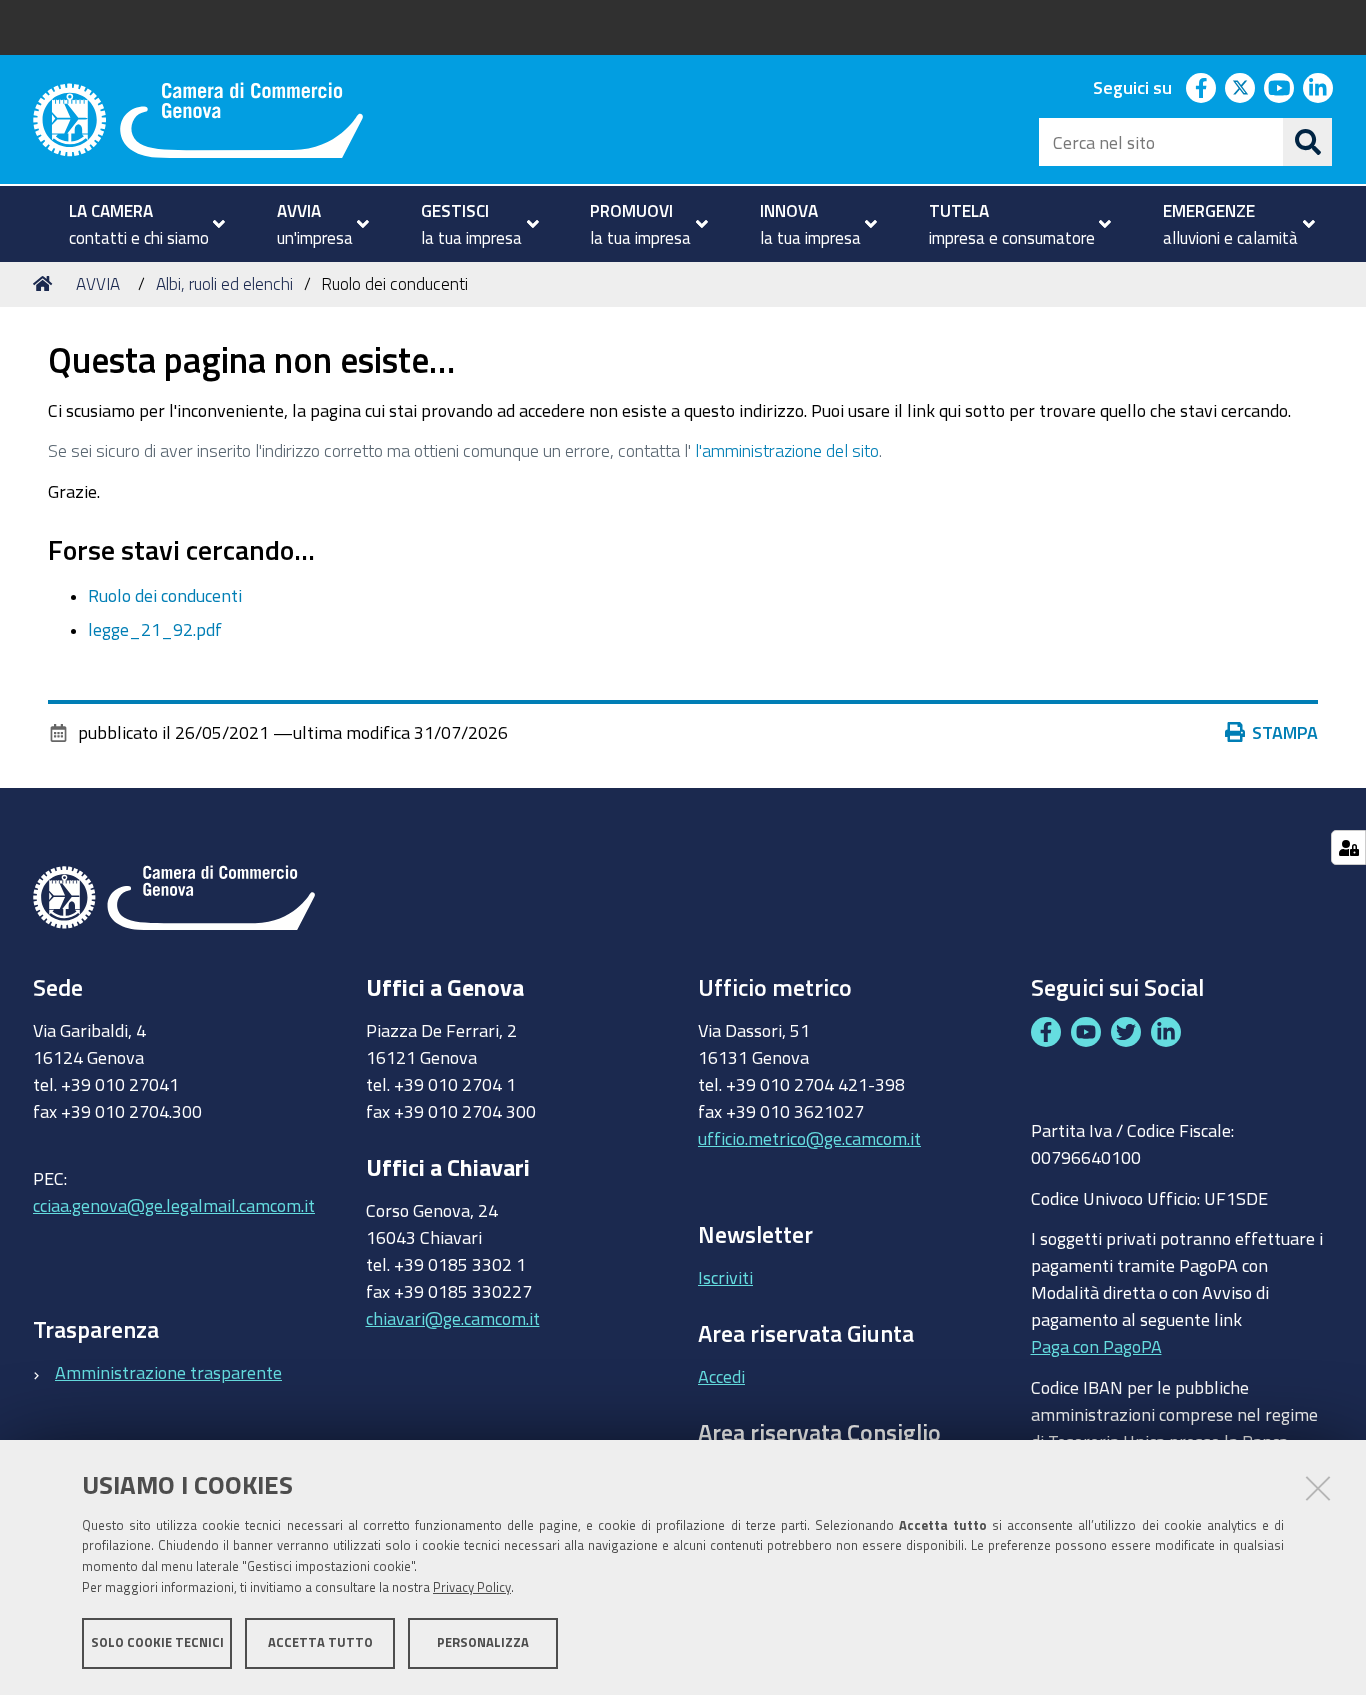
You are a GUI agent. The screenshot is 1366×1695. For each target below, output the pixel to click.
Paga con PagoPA (1096, 1346)
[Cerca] (1308, 142)
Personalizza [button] (483, 1642)
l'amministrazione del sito (787, 450)
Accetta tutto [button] (320, 1642)
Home (46, 284)
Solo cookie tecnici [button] (157, 1642)
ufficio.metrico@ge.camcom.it (809, 1138)
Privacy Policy (472, 1587)
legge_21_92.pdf (155, 629)
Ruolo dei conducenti (165, 595)
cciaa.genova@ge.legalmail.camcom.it (174, 1205)
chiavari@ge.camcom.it (453, 1318)
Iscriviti (725, 1277)
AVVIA (98, 283)
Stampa (1285, 732)
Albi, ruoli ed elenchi (224, 283)
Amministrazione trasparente (168, 1372)
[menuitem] (138, 224)
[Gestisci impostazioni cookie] (1348, 847)
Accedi (721, 1376)
